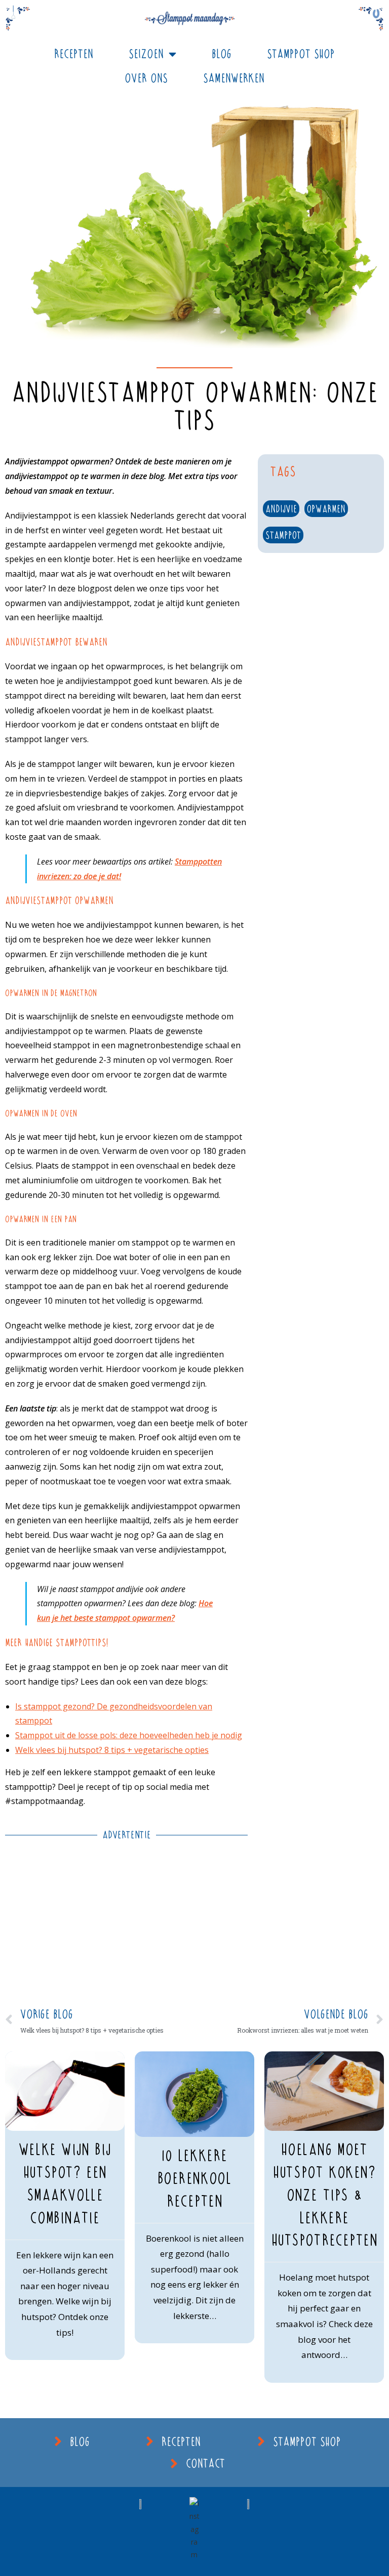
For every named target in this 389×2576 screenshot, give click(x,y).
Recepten (74, 54)
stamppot (283, 535)
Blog (222, 54)
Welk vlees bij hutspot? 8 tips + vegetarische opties (112, 1750)
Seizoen (146, 54)
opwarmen (326, 509)
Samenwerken (234, 78)
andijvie (281, 509)
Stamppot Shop (301, 54)
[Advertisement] (126, 1922)
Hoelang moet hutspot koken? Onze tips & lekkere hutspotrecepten (324, 2195)
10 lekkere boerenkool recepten (195, 2178)
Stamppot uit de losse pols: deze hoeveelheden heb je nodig (129, 1735)
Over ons (146, 78)
